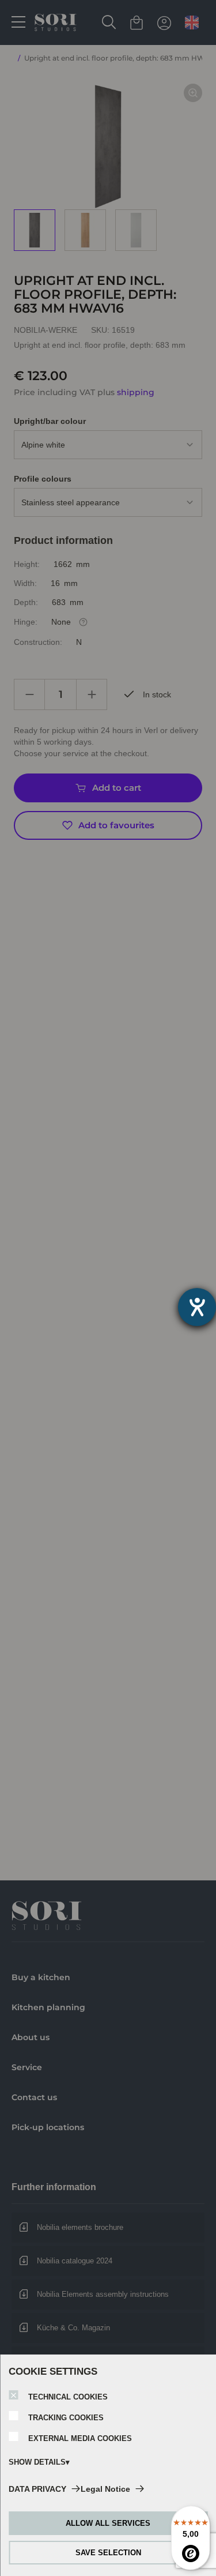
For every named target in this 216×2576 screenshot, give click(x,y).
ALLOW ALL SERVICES (108, 2523)
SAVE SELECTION (108, 2553)
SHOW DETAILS (37, 2462)
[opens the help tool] (197, 1307)
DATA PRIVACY (37, 2489)
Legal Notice (105, 2489)
